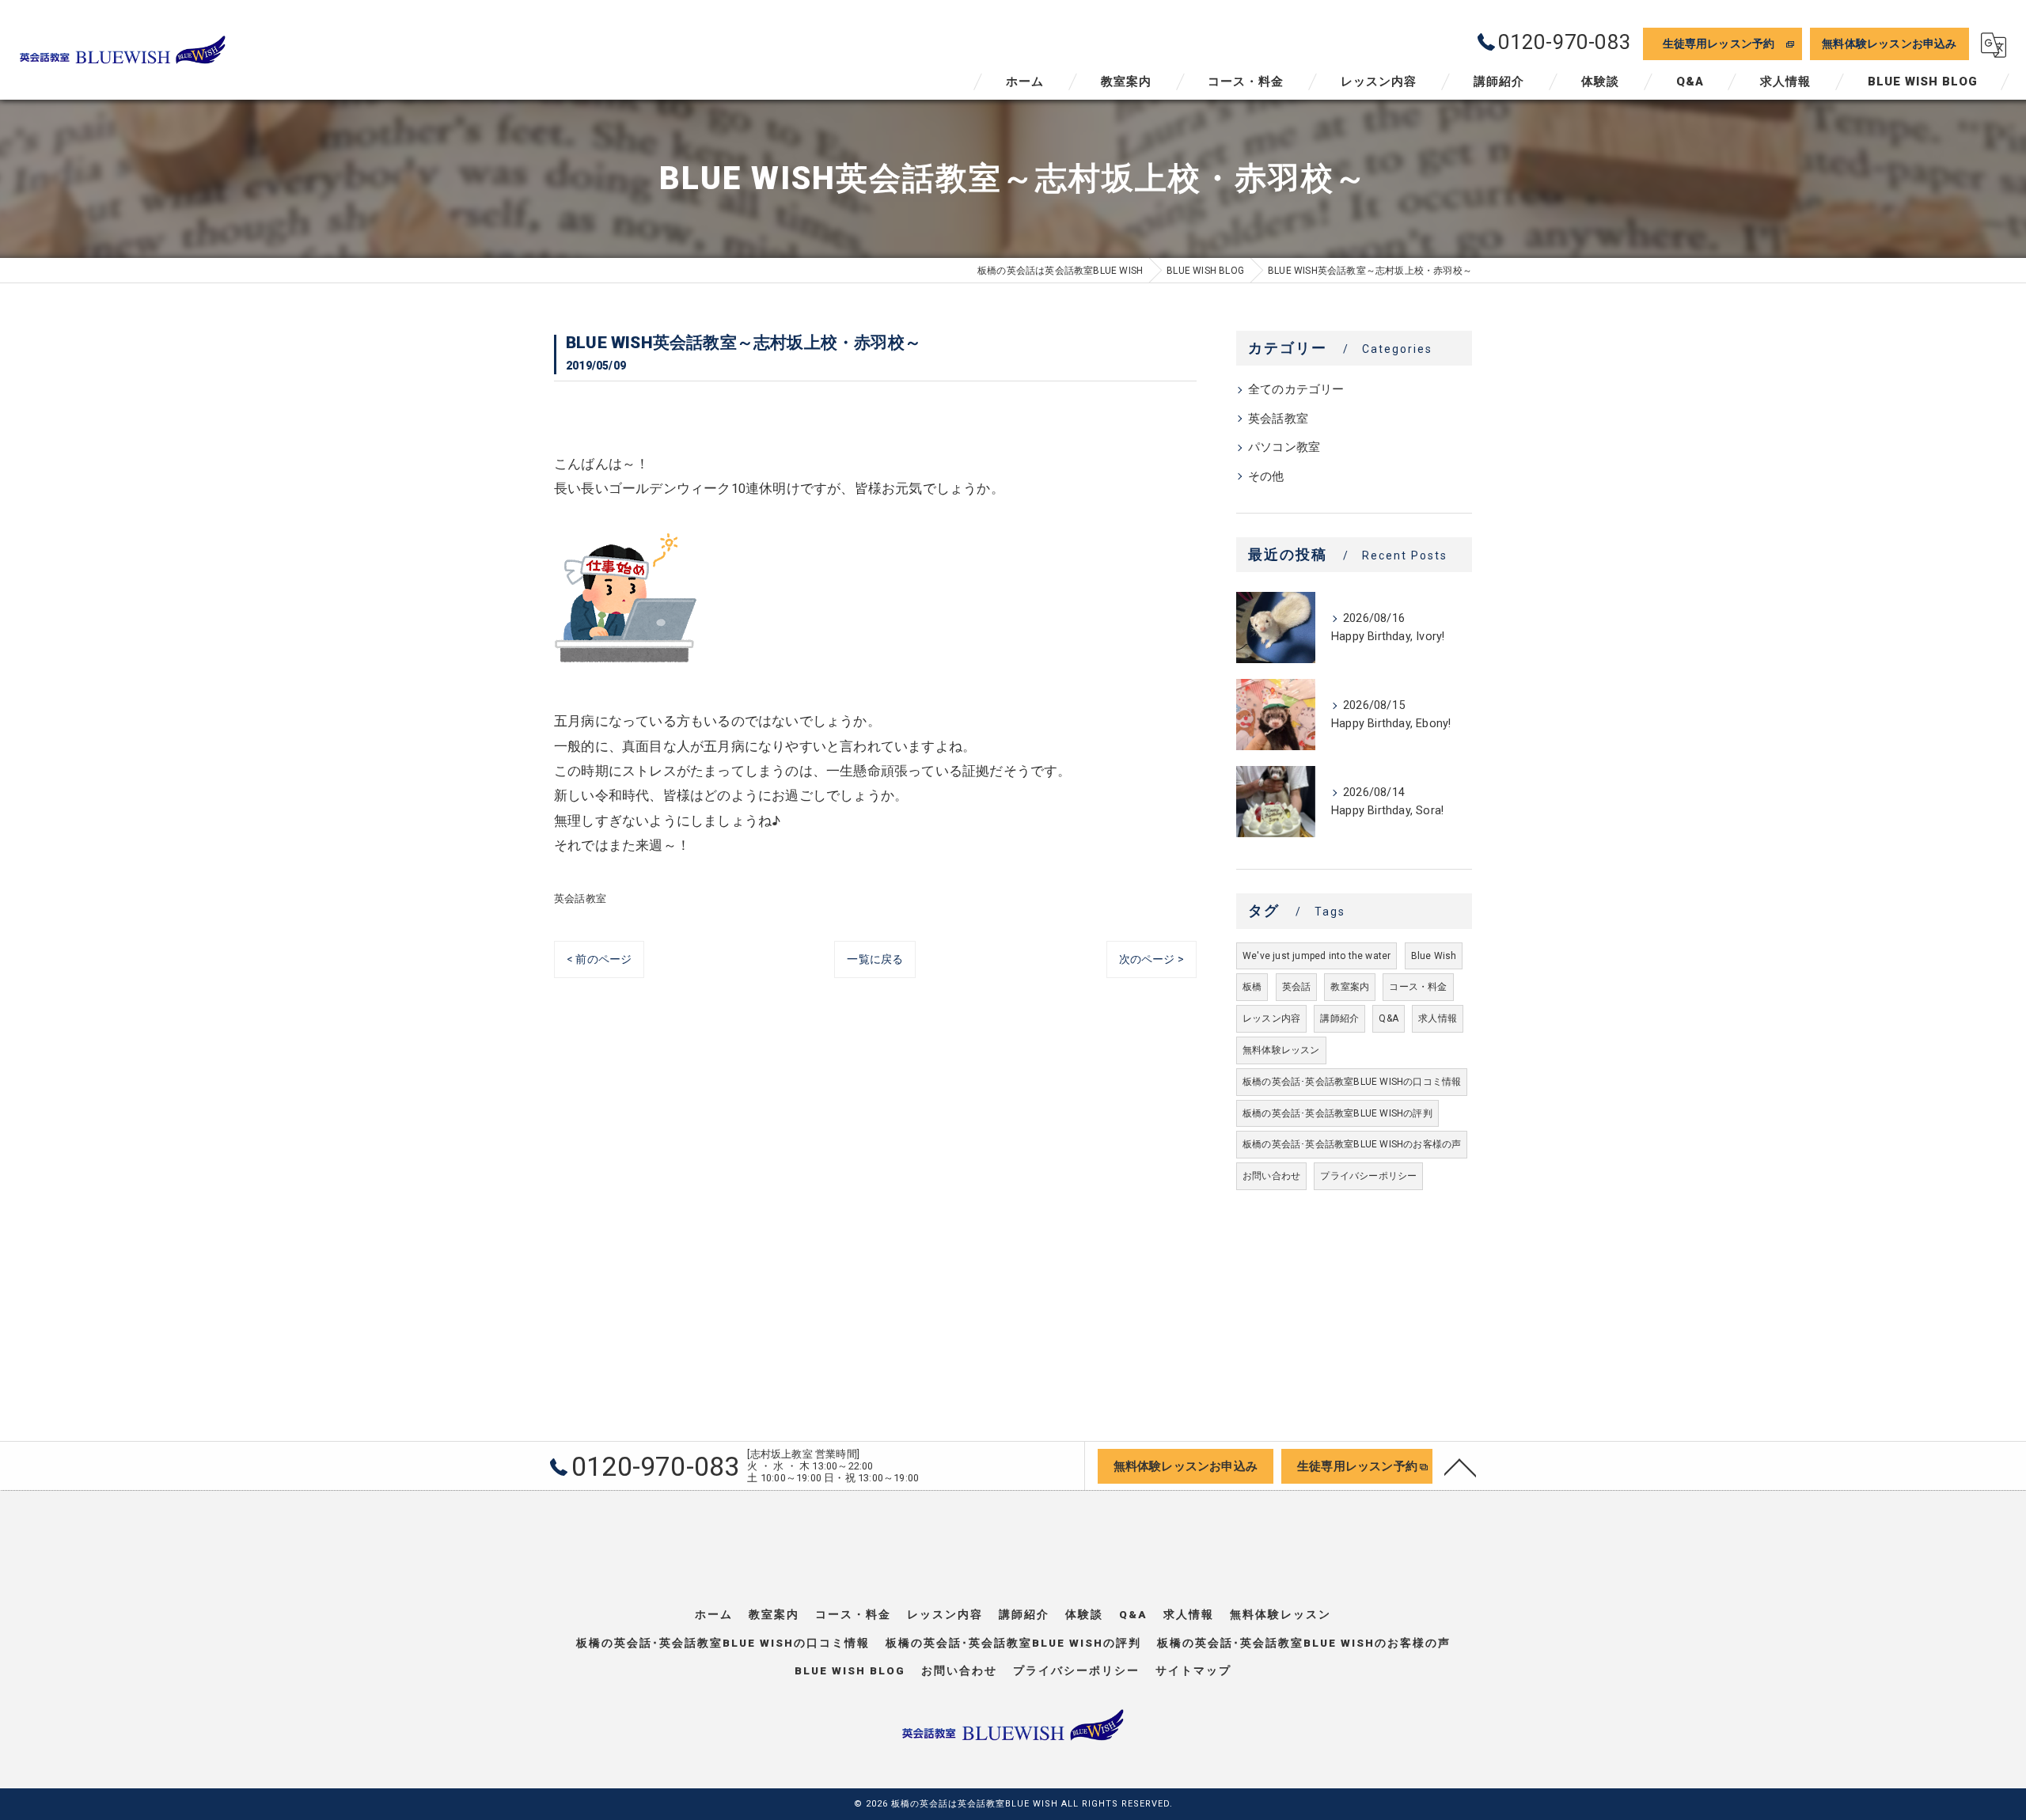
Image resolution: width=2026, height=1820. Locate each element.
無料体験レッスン (1281, 1050)
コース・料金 (1418, 987)
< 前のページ (599, 959)
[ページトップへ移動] (1460, 1466)
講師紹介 (1339, 1018)
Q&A (1389, 1018)
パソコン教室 (1284, 447)
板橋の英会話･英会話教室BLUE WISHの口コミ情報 (1352, 1082)
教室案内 (1350, 987)
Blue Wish (1434, 956)
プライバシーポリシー (1368, 1176)
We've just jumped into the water (1317, 956)
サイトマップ (1193, 1670)
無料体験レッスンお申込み (1889, 44)
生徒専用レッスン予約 (1719, 44)
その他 (1266, 477)
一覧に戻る (875, 959)
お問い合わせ (1271, 1176)
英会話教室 (580, 899)
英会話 (1297, 987)
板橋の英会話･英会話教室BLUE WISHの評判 (1337, 1113)
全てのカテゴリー (1296, 390)
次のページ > (1151, 959)
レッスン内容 (1271, 1018)
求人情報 (1438, 1018)
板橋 (1252, 987)
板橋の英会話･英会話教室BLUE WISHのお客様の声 (1352, 1144)
